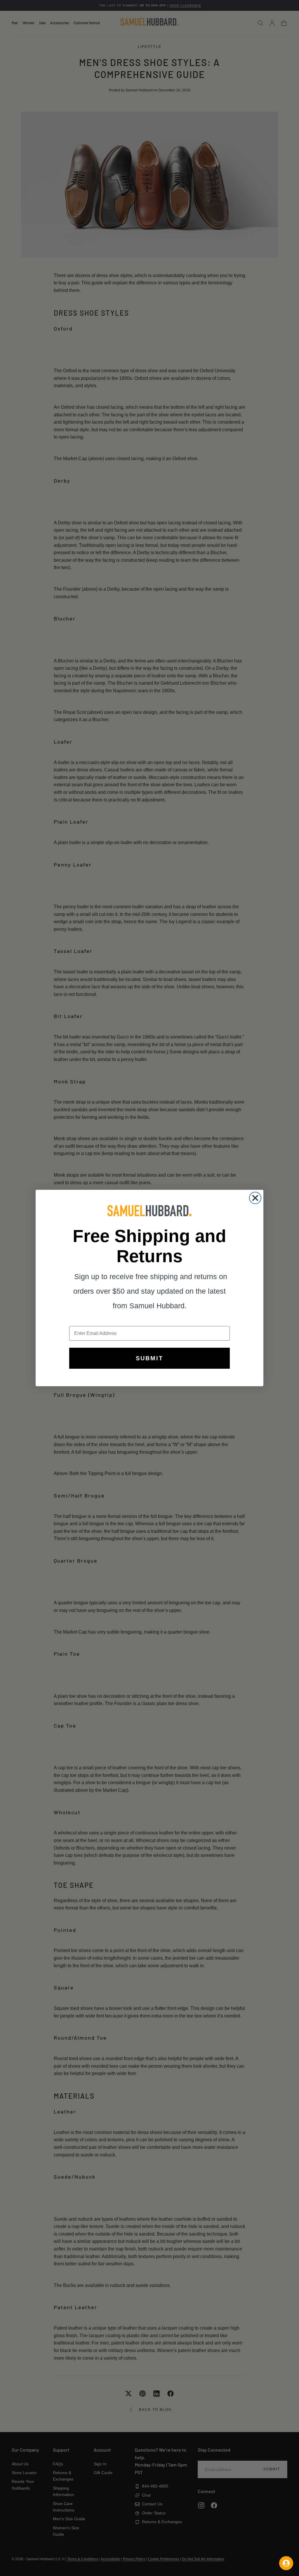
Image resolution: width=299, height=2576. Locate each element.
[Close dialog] (255, 1198)
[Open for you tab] (286, 2563)
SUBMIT (149, 1358)
